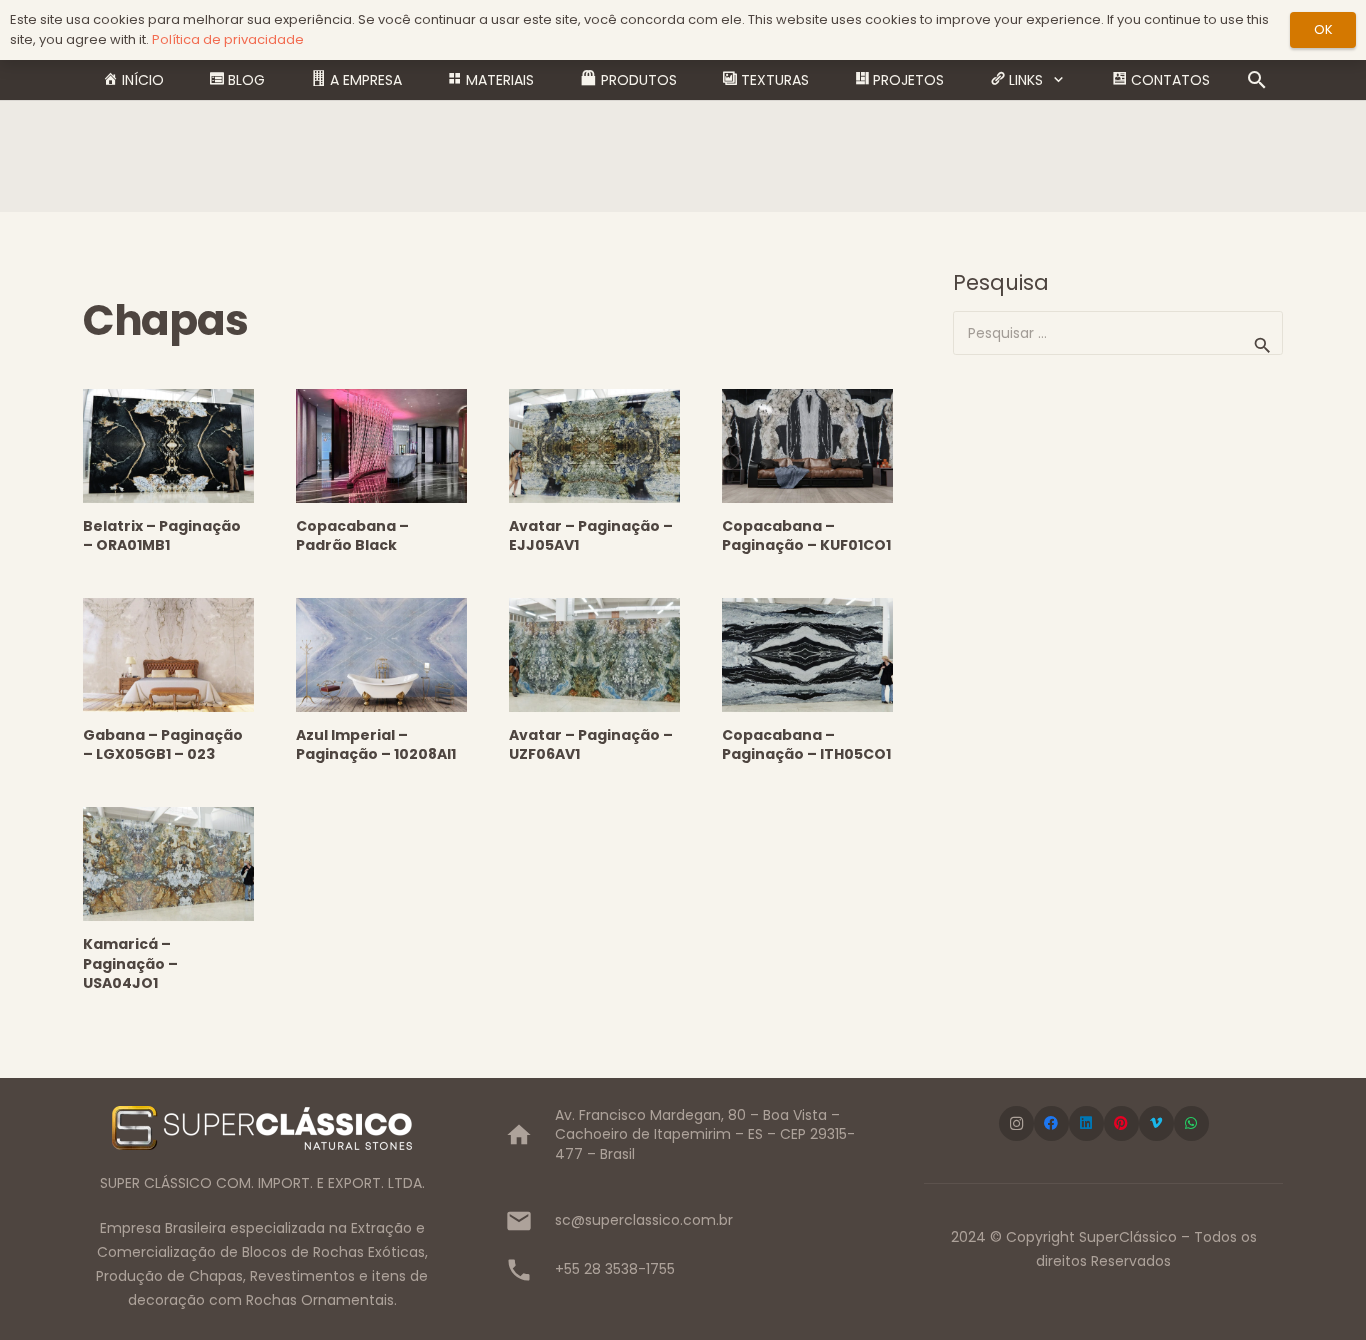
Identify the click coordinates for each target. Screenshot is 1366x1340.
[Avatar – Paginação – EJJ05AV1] (594, 446)
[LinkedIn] (1086, 1123)
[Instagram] (1016, 1123)
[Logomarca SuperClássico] (262, 1128)
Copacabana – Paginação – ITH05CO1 (806, 745)
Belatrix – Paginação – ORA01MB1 (162, 536)
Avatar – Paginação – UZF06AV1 (591, 745)
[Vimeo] (1156, 1123)
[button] (1058, 80)
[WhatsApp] (1191, 1123)
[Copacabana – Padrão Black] (381, 446)
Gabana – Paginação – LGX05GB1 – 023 (163, 745)
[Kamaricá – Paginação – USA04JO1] (168, 864)
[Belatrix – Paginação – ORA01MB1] (168, 446)
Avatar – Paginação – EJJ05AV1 (591, 536)
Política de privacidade (228, 39)
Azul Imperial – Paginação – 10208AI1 (376, 745)
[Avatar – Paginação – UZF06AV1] (594, 655)
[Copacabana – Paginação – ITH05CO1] (807, 655)
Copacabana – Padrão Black (352, 536)
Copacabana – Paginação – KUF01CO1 (806, 536)
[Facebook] (1051, 1123)
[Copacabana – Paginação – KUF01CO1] (807, 446)
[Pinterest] (1121, 1123)
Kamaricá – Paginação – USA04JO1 (130, 963)
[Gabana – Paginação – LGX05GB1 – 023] (168, 655)
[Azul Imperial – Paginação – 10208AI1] (381, 655)
